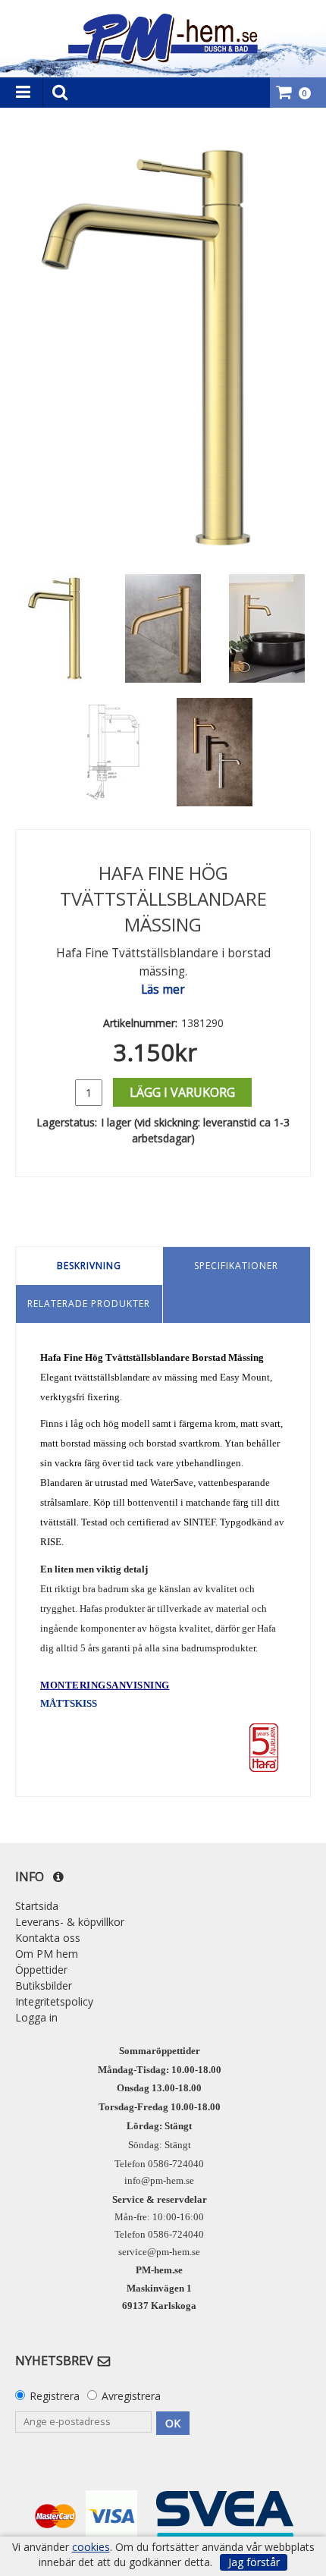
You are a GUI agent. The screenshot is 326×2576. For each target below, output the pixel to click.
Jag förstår (254, 2562)
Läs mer (163, 990)
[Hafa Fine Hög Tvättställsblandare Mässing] (163, 348)
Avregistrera (131, 2396)
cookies (91, 2547)
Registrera (55, 2396)
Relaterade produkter (89, 1304)
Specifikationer (236, 1266)
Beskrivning (89, 1266)
